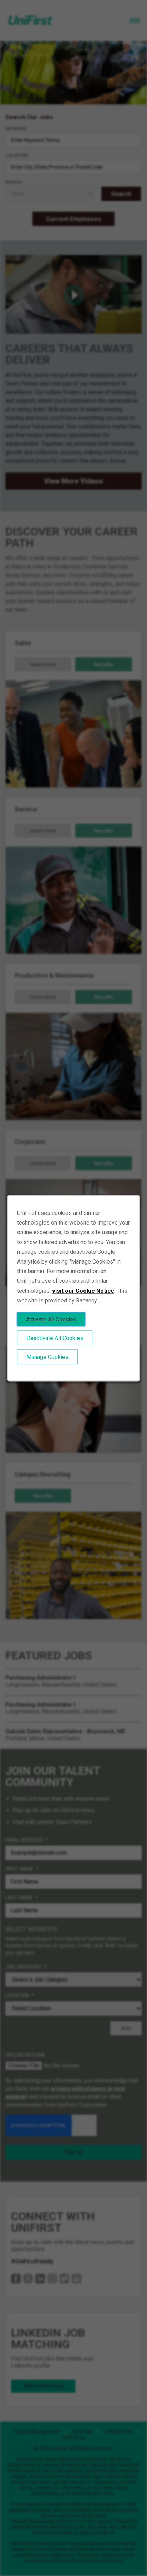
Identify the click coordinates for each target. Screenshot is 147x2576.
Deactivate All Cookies (55, 1338)
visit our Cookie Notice (83, 1291)
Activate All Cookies (51, 1319)
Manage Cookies (47, 1357)
